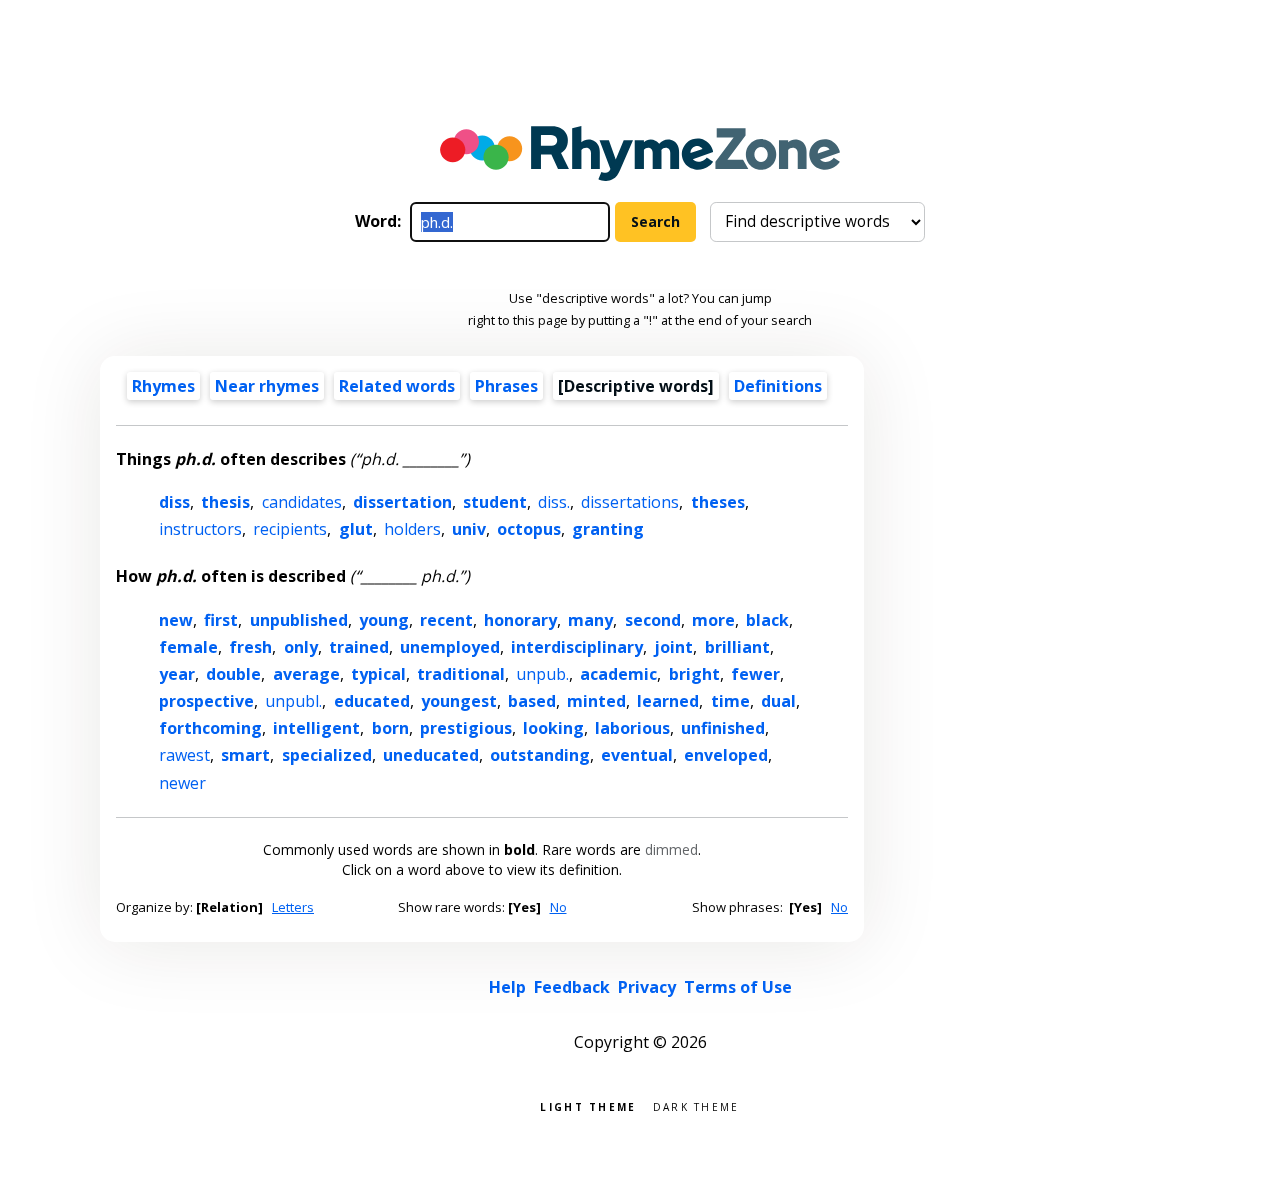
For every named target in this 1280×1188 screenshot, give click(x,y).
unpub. (542, 674)
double (233, 674)
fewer (755, 674)
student (495, 502)
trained (359, 647)
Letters (293, 907)
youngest (459, 701)
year (177, 674)
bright (694, 674)
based (532, 701)
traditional (461, 674)
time (730, 701)
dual (778, 701)
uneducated (431, 755)
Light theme (588, 1105)
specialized (327, 755)
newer (182, 783)
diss (174, 502)
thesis (225, 502)
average (306, 674)
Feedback (572, 987)
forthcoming (210, 728)
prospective (206, 701)
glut (356, 529)
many (590, 620)
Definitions (778, 386)
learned (668, 701)
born (390, 728)
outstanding (540, 755)
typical (378, 674)
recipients (290, 529)
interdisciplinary (577, 647)
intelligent (316, 728)
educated (372, 701)
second (653, 620)
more (713, 620)
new (176, 620)
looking (553, 728)
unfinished (723, 728)
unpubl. (293, 701)
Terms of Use (738, 987)
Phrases (506, 386)
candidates (302, 502)
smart (245, 755)
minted (596, 701)
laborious (632, 728)
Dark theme (696, 1105)
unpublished (299, 620)
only (301, 647)
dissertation (402, 502)
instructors (200, 529)
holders (412, 529)
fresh (250, 647)
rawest (184, 755)
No (558, 907)
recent (446, 620)
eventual (637, 755)
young (384, 620)
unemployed (450, 647)
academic (618, 674)
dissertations (630, 502)
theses (718, 502)
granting (608, 529)
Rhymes (163, 386)
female (188, 647)
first (221, 620)
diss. (554, 502)
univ (469, 529)
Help (507, 987)
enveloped (726, 755)
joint (673, 647)
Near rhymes (267, 386)
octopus (529, 529)
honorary (520, 620)
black (767, 620)
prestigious (466, 728)
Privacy (647, 987)
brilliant (737, 647)
